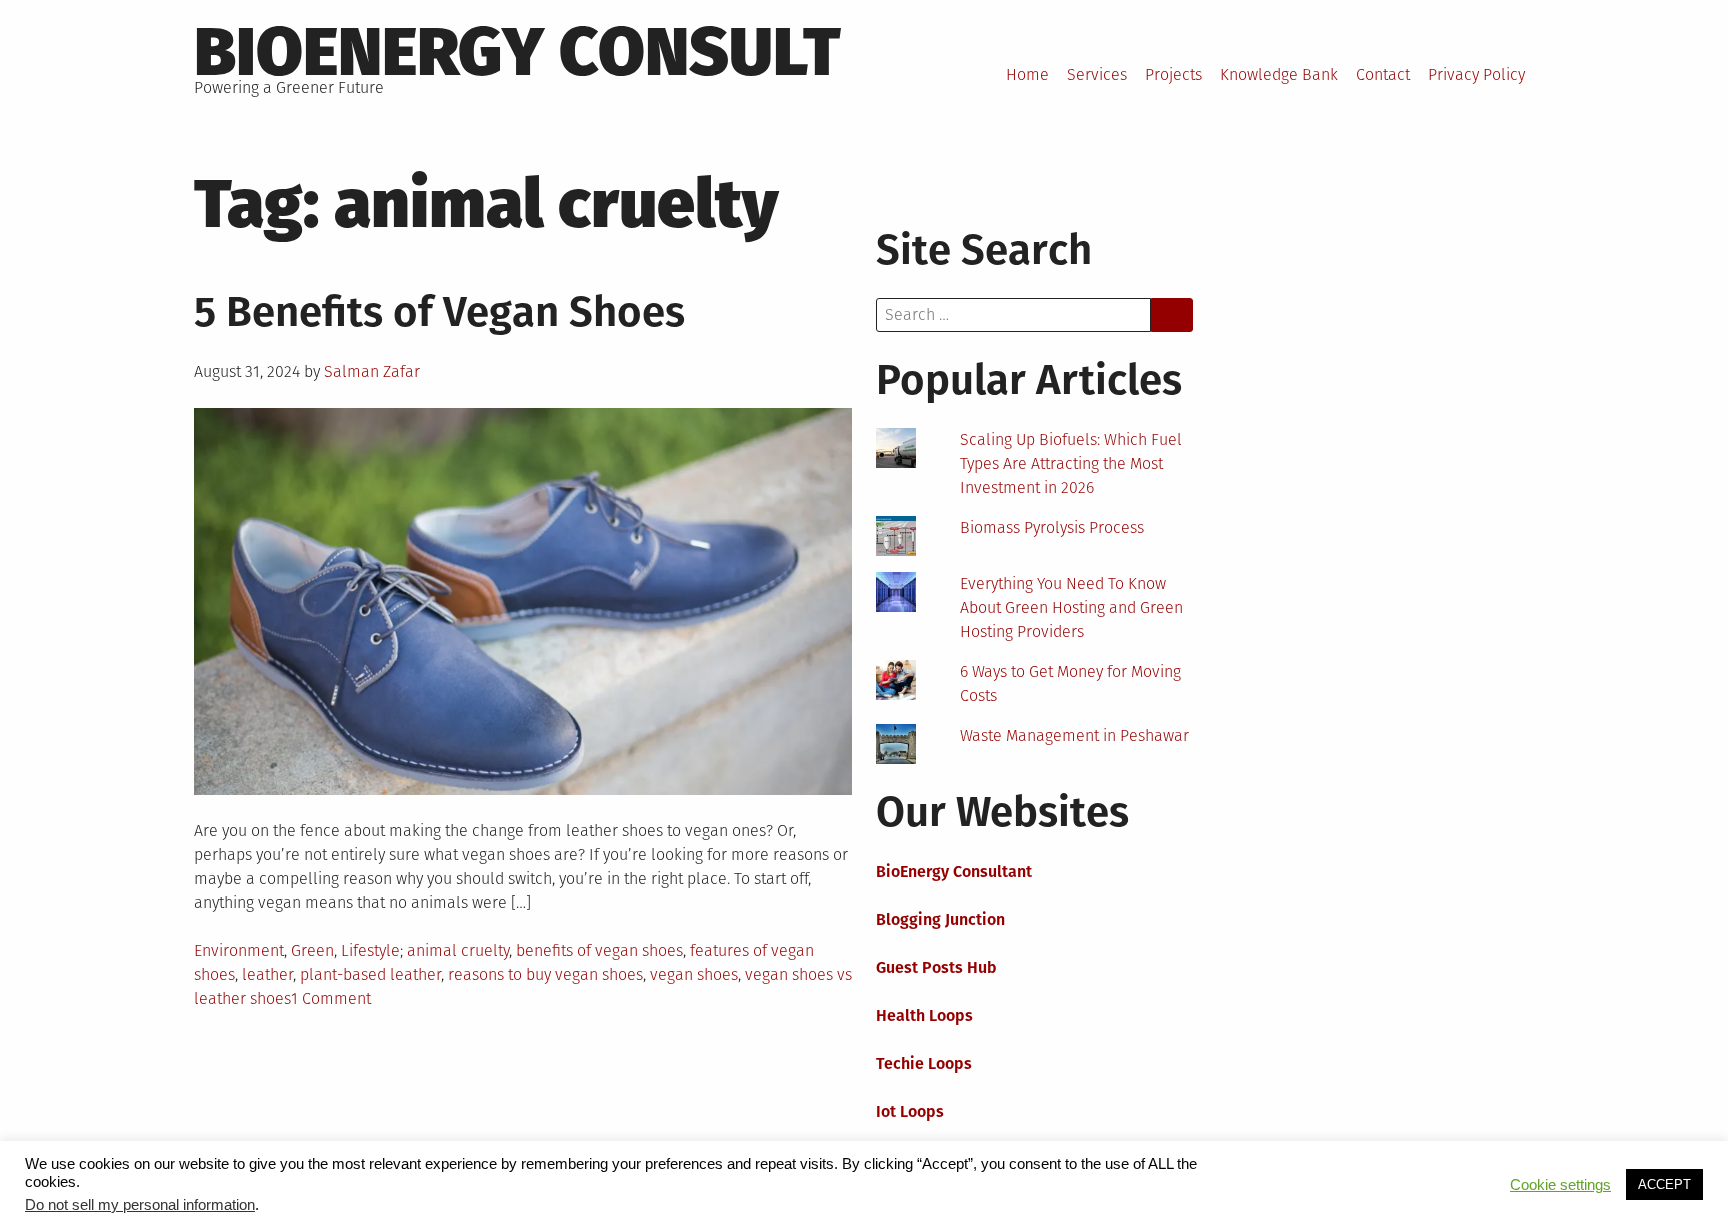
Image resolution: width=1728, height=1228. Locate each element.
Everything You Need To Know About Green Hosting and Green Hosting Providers (1071, 607)
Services (1097, 74)
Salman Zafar (372, 371)
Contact (1383, 74)
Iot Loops (910, 1111)
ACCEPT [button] (1664, 1184)
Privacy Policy (1476, 74)
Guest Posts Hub (936, 967)
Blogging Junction (940, 919)
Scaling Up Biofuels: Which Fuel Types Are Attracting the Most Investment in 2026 (1071, 463)
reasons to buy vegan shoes (545, 974)
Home (1027, 74)
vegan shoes (694, 974)
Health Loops (924, 1015)
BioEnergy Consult (517, 52)
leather (267, 974)
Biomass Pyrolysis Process (1052, 527)
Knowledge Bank (1279, 74)
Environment (239, 950)
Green (312, 950)
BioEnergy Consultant (954, 871)
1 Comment (331, 998)
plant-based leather (370, 974)
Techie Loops (924, 1063)
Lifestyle (370, 950)
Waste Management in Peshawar (1074, 735)
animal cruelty (458, 950)
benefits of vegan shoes (599, 950)
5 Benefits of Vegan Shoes (439, 312)
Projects (1173, 74)
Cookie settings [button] (1560, 1185)
